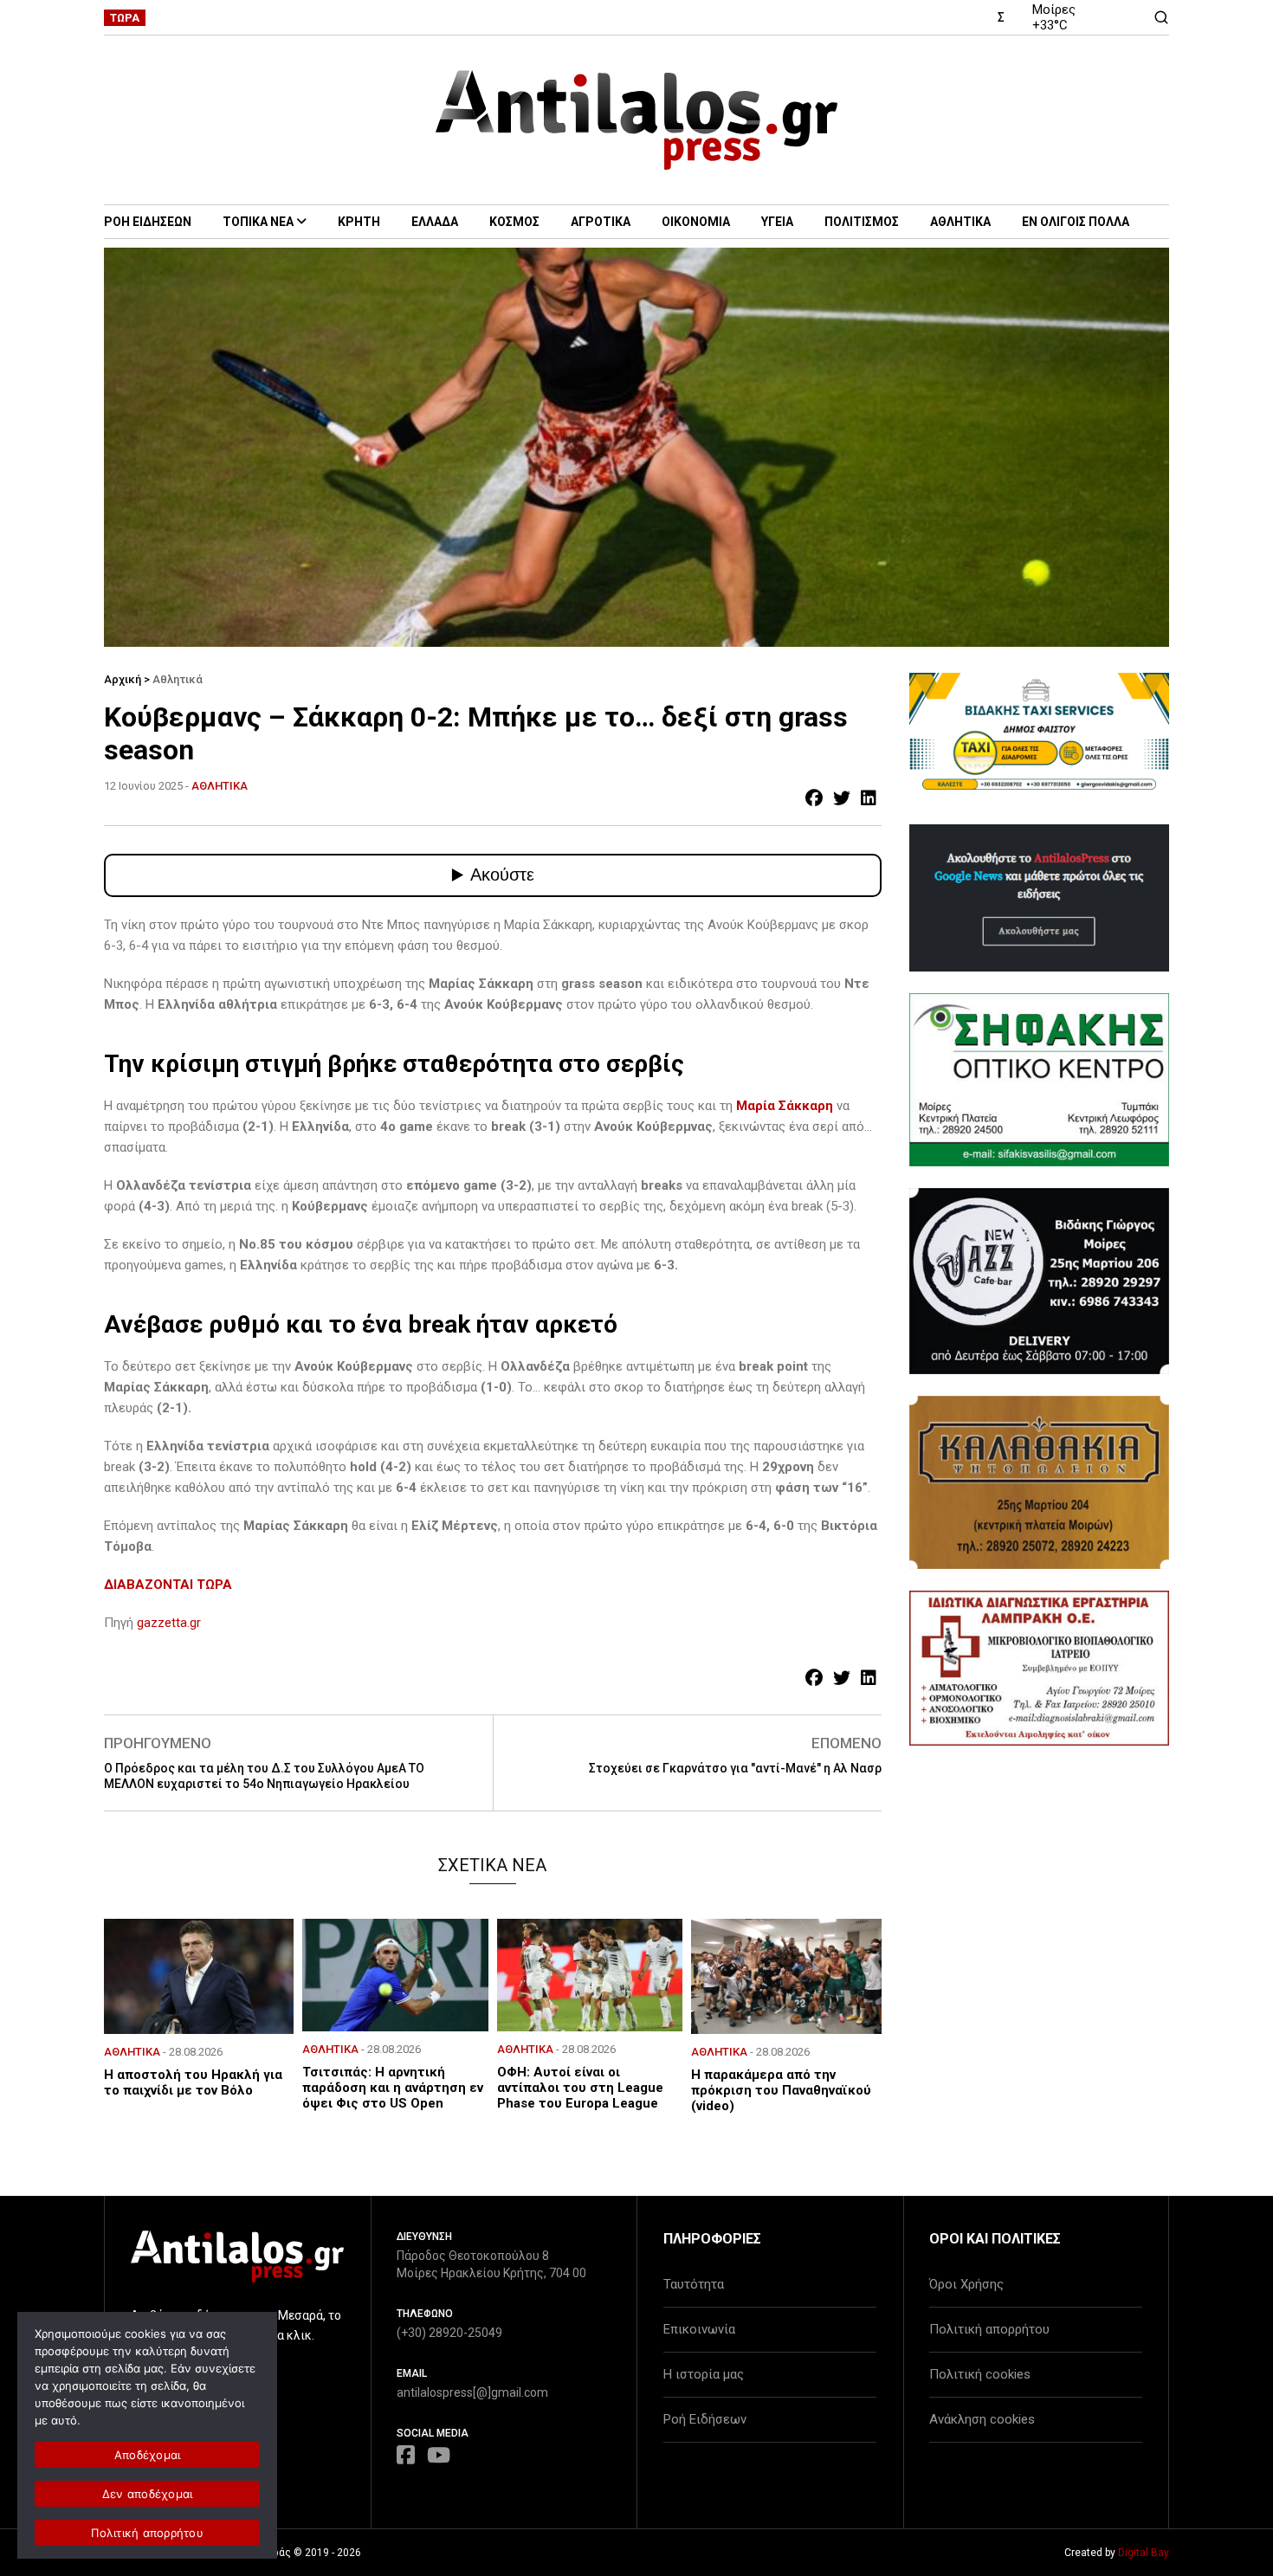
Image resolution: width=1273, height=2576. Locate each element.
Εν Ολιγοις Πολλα (1076, 222)
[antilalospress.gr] (637, 120)
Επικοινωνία (699, 2329)
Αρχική (123, 679)
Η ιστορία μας (704, 2374)
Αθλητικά (178, 679)
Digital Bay (1144, 2553)
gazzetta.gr (169, 1623)
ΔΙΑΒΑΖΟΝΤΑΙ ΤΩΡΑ (168, 1585)
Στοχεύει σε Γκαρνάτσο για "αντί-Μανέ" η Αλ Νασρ (735, 1768)
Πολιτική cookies (980, 2374)
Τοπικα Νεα (258, 222)
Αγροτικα (601, 222)
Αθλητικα (960, 222)
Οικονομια (696, 222)
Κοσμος (514, 222)
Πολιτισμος (862, 222)
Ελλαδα (435, 222)
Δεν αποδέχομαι (148, 2494)
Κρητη (359, 222)
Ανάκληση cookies (982, 2419)
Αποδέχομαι (148, 2455)
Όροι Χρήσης (966, 2284)
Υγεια (777, 222)
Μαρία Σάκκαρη (785, 1106)
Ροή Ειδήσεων (705, 2419)
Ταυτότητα (694, 2284)
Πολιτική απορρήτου (989, 2329)
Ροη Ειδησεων (148, 222)
